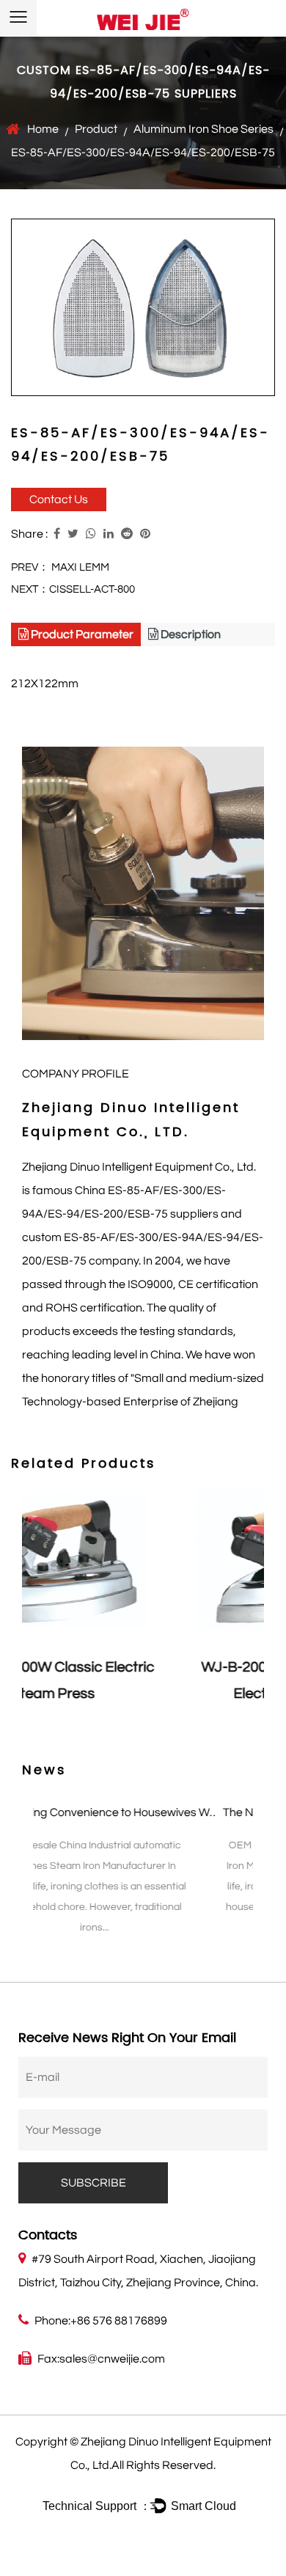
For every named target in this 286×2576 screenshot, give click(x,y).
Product (96, 129)
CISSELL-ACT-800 (92, 589)
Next (264, 1617)
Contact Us (59, 500)
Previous (22, 1617)
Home (43, 129)
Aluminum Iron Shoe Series (203, 129)
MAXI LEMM (80, 567)
